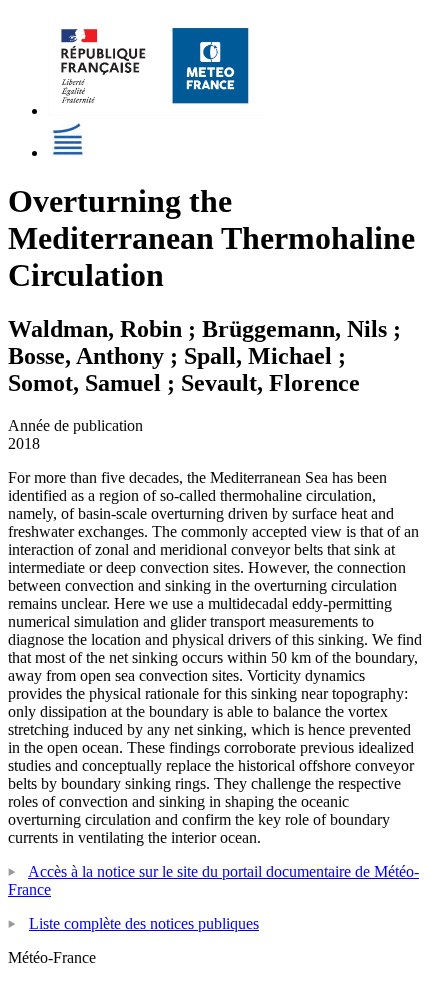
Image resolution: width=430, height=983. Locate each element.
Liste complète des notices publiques (144, 923)
